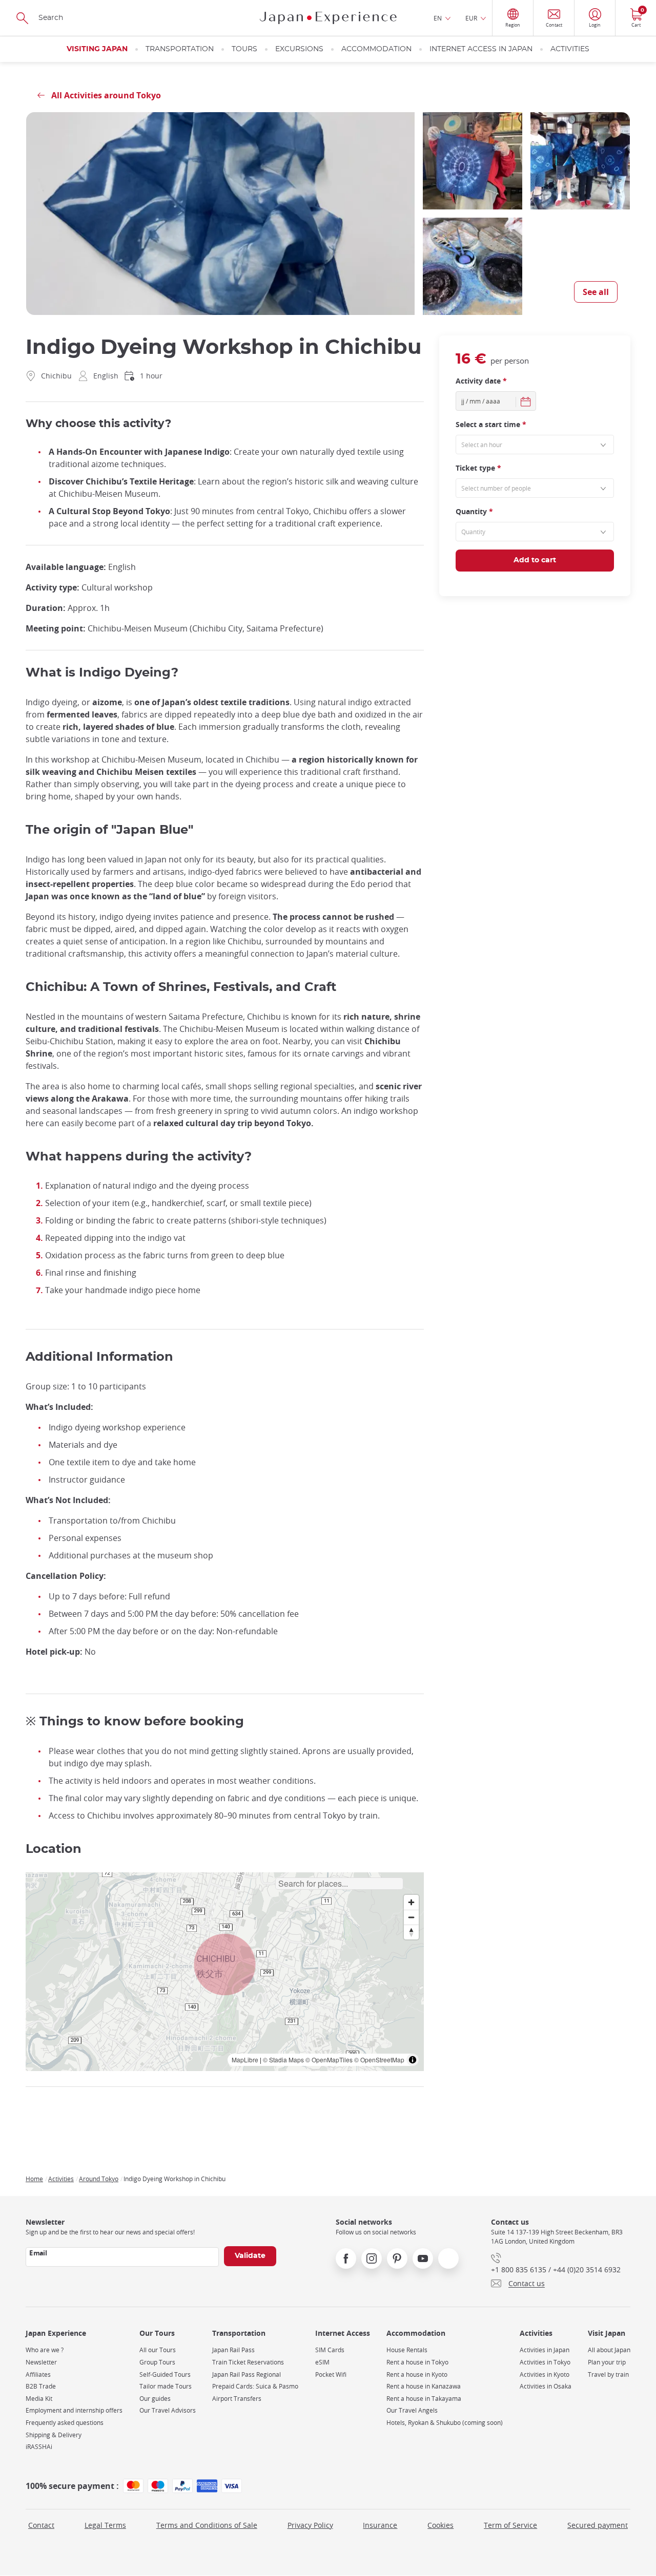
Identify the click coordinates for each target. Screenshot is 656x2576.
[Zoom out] (411, 1917)
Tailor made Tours (166, 2386)
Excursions (299, 49)
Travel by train (608, 2374)
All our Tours (158, 2350)
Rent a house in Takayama (424, 2399)
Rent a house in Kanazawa (424, 2386)
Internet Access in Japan (481, 49)
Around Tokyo (99, 2179)
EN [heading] (438, 18)
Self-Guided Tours (165, 2374)
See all (596, 292)
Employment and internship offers (74, 2410)
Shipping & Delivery (54, 2435)
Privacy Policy (310, 2525)
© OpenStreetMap (379, 2060)
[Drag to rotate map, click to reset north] (411, 1932)
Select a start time (491, 425)
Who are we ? (45, 2350)
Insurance (380, 2525)
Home (34, 2179)
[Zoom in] (411, 1902)
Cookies (440, 2525)
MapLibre (245, 2060)
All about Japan (609, 2350)
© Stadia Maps (283, 2060)
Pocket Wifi (331, 2374)
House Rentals (407, 2350)
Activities (570, 49)
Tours (244, 49)
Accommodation (376, 49)
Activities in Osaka (546, 2386)
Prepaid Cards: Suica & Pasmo (255, 2386)
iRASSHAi (39, 2447)
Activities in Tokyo (545, 2362)
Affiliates (38, 2374)
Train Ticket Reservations (248, 2362)
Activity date (481, 381)
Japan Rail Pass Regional (247, 2374)
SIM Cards (330, 2350)
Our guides (155, 2399)
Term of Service (510, 2525)
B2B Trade (41, 2386)
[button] (225, 1965)
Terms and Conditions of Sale (207, 2525)
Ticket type (478, 468)
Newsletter (41, 2362)
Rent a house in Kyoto (417, 2374)
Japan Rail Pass (233, 2350)
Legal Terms (105, 2525)
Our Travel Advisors (168, 2410)
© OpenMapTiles (329, 2060)
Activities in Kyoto (545, 2374)
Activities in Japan (545, 2350)
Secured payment (598, 2525)
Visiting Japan (97, 49)
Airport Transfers (237, 2399)
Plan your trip (607, 2362)
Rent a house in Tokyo (417, 2362)
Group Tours (157, 2362)
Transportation (180, 49)
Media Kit (39, 2399)
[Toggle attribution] (413, 2060)
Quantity (474, 512)
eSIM (322, 2362)
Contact (41, 2525)
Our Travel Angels (412, 2410)
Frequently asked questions (65, 2423)
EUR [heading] (471, 18)
